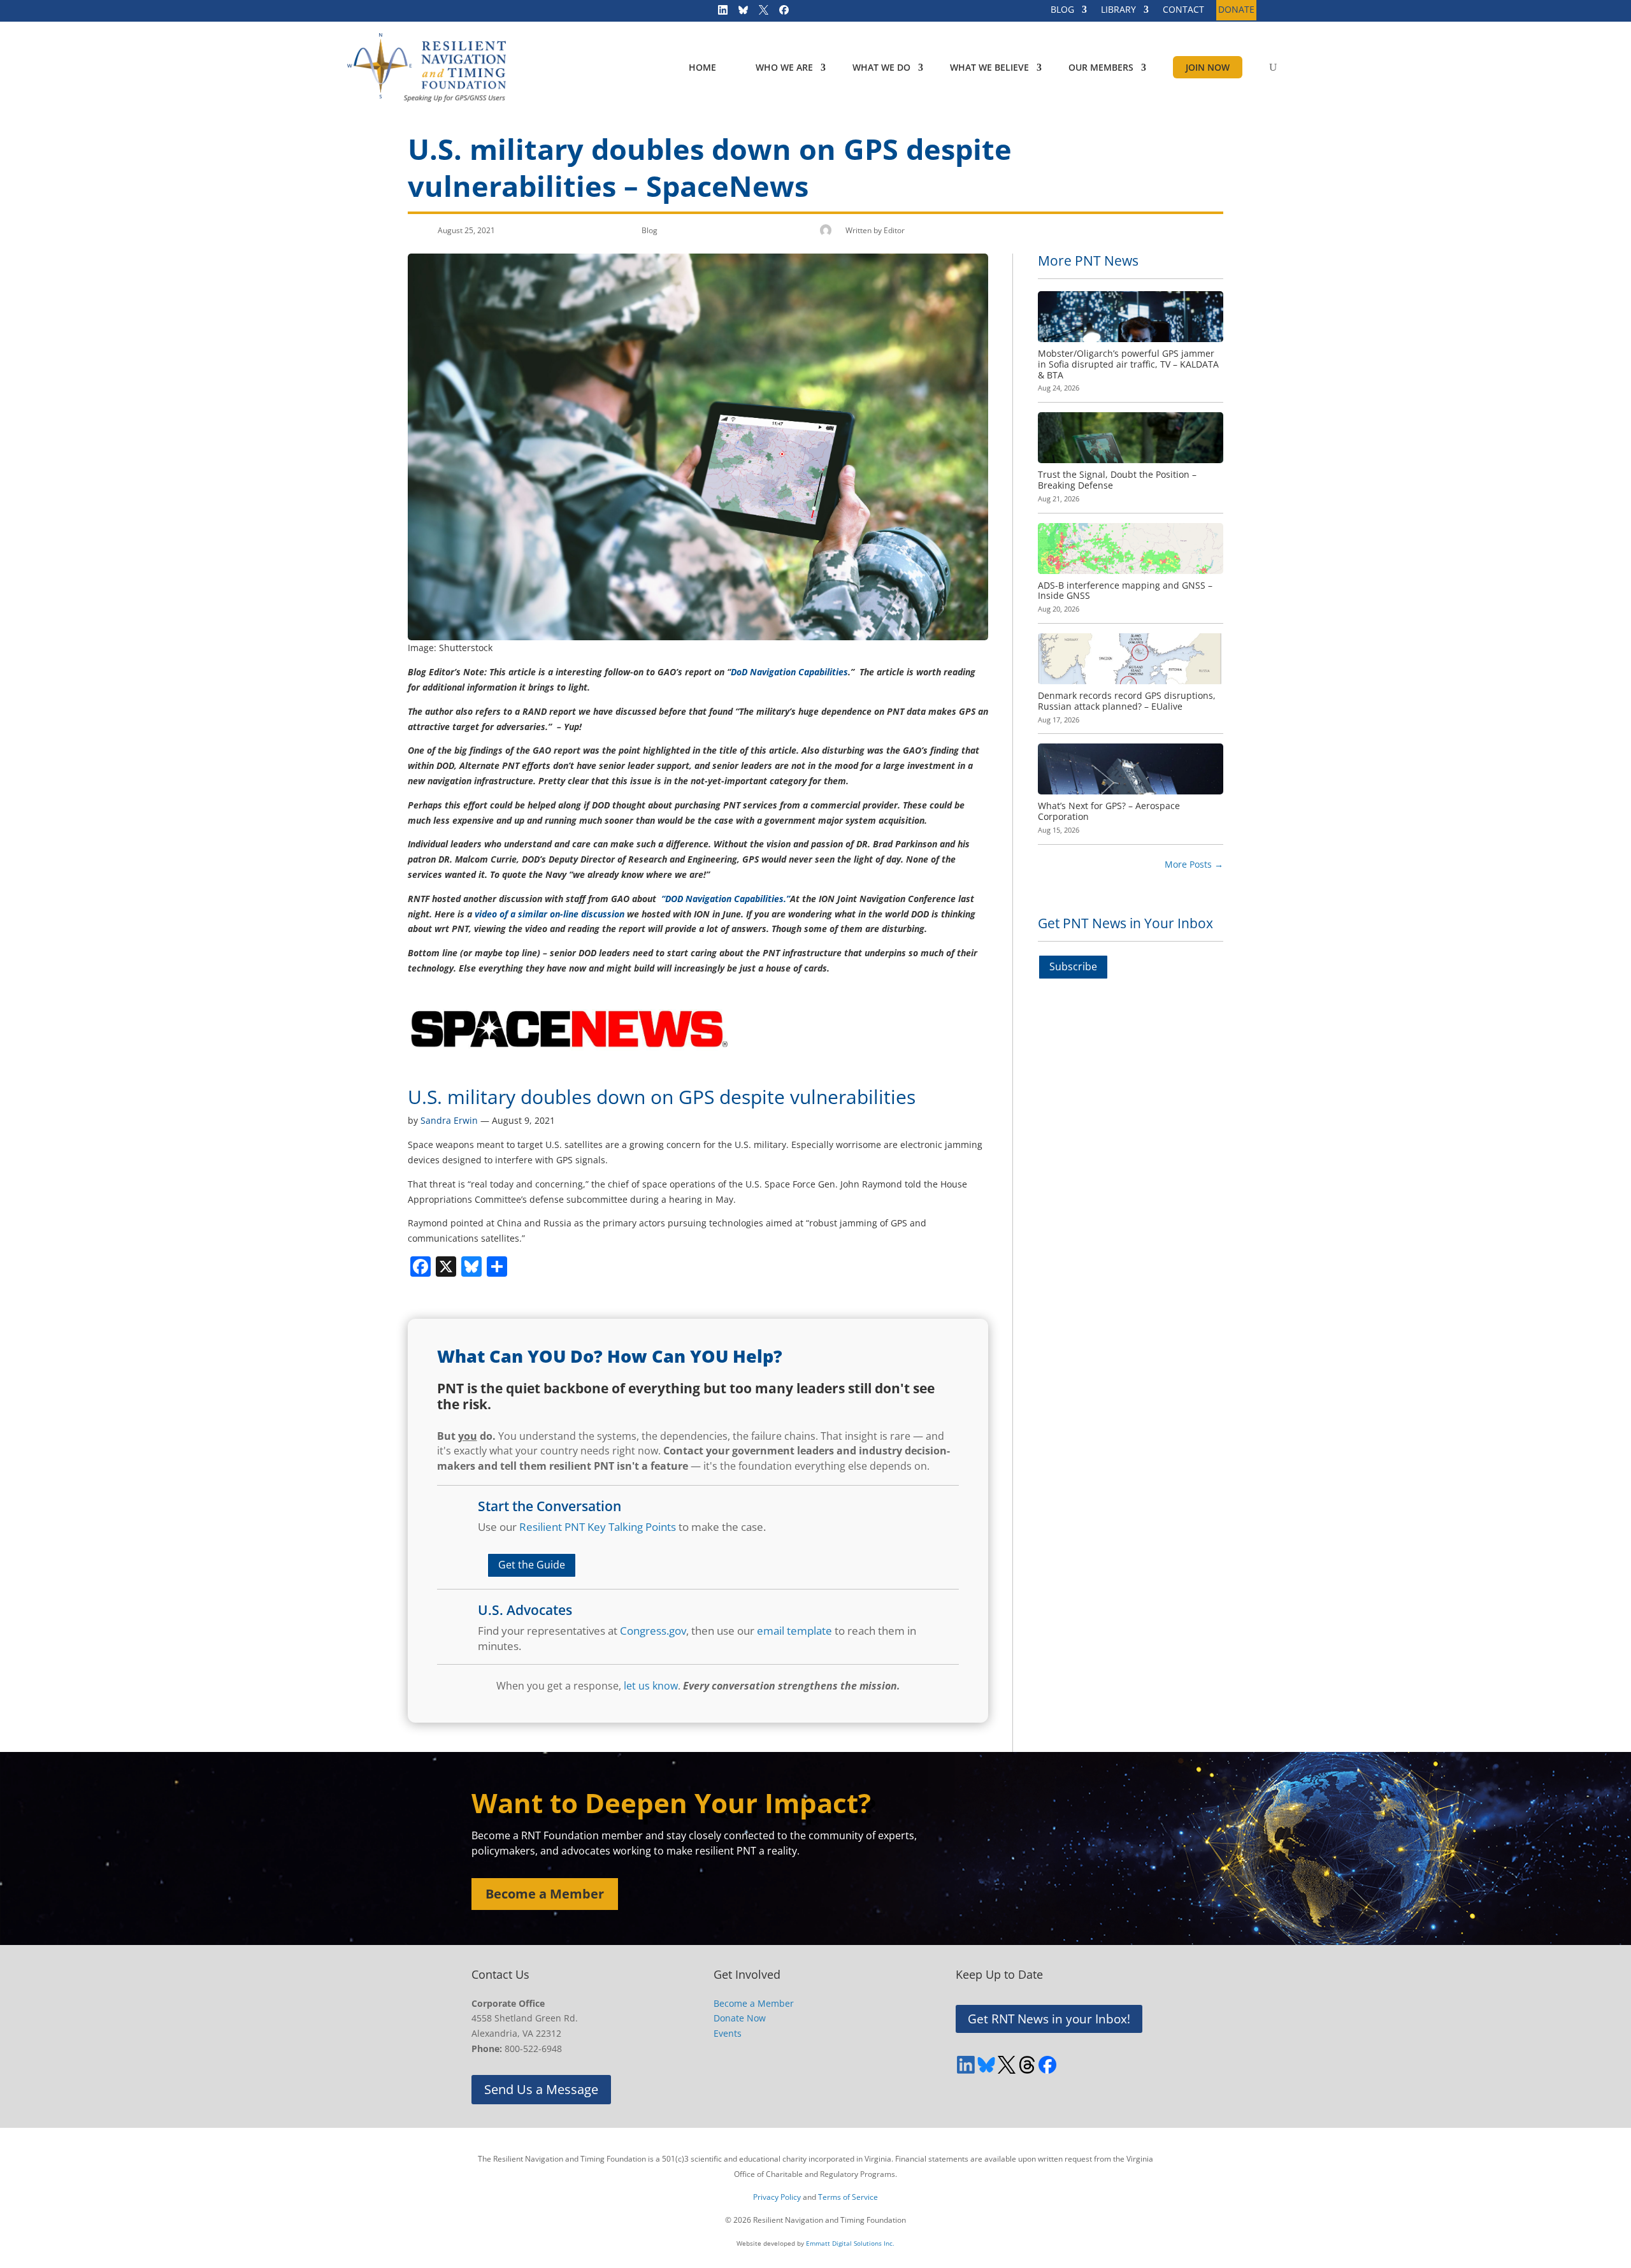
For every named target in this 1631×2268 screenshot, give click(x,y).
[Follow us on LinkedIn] (719, 13)
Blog (650, 230)
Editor (894, 230)
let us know (651, 1686)
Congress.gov (653, 1631)
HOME (702, 67)
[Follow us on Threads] (1027, 2065)
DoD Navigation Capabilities (789, 672)
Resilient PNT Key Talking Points (598, 1527)
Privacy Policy (777, 2197)
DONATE (1236, 10)
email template (794, 1631)
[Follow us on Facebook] (780, 13)
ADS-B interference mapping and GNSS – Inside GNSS (1125, 591)
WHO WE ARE (784, 67)
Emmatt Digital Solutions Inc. (850, 2243)
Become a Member (545, 1894)
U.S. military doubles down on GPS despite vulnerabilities (662, 1097)
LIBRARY (1118, 10)
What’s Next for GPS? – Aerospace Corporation (1109, 811)
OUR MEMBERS (1101, 67)
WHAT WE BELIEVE (989, 67)
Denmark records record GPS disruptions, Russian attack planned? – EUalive (1127, 701)
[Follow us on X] (759, 13)
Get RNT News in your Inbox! (1049, 2019)
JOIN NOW (1208, 67)
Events (728, 2033)
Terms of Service (848, 2197)
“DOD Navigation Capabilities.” (724, 899)
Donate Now (740, 2018)
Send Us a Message (541, 2089)
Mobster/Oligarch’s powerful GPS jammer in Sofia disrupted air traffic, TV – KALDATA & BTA (1128, 364)
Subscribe (1073, 966)
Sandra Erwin (449, 1120)
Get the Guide (532, 1565)
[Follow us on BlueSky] (739, 13)
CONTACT (1183, 10)
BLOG (1062, 10)
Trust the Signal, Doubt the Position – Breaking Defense (1117, 480)
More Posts (1194, 864)
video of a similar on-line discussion (550, 914)
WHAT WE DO (881, 67)
